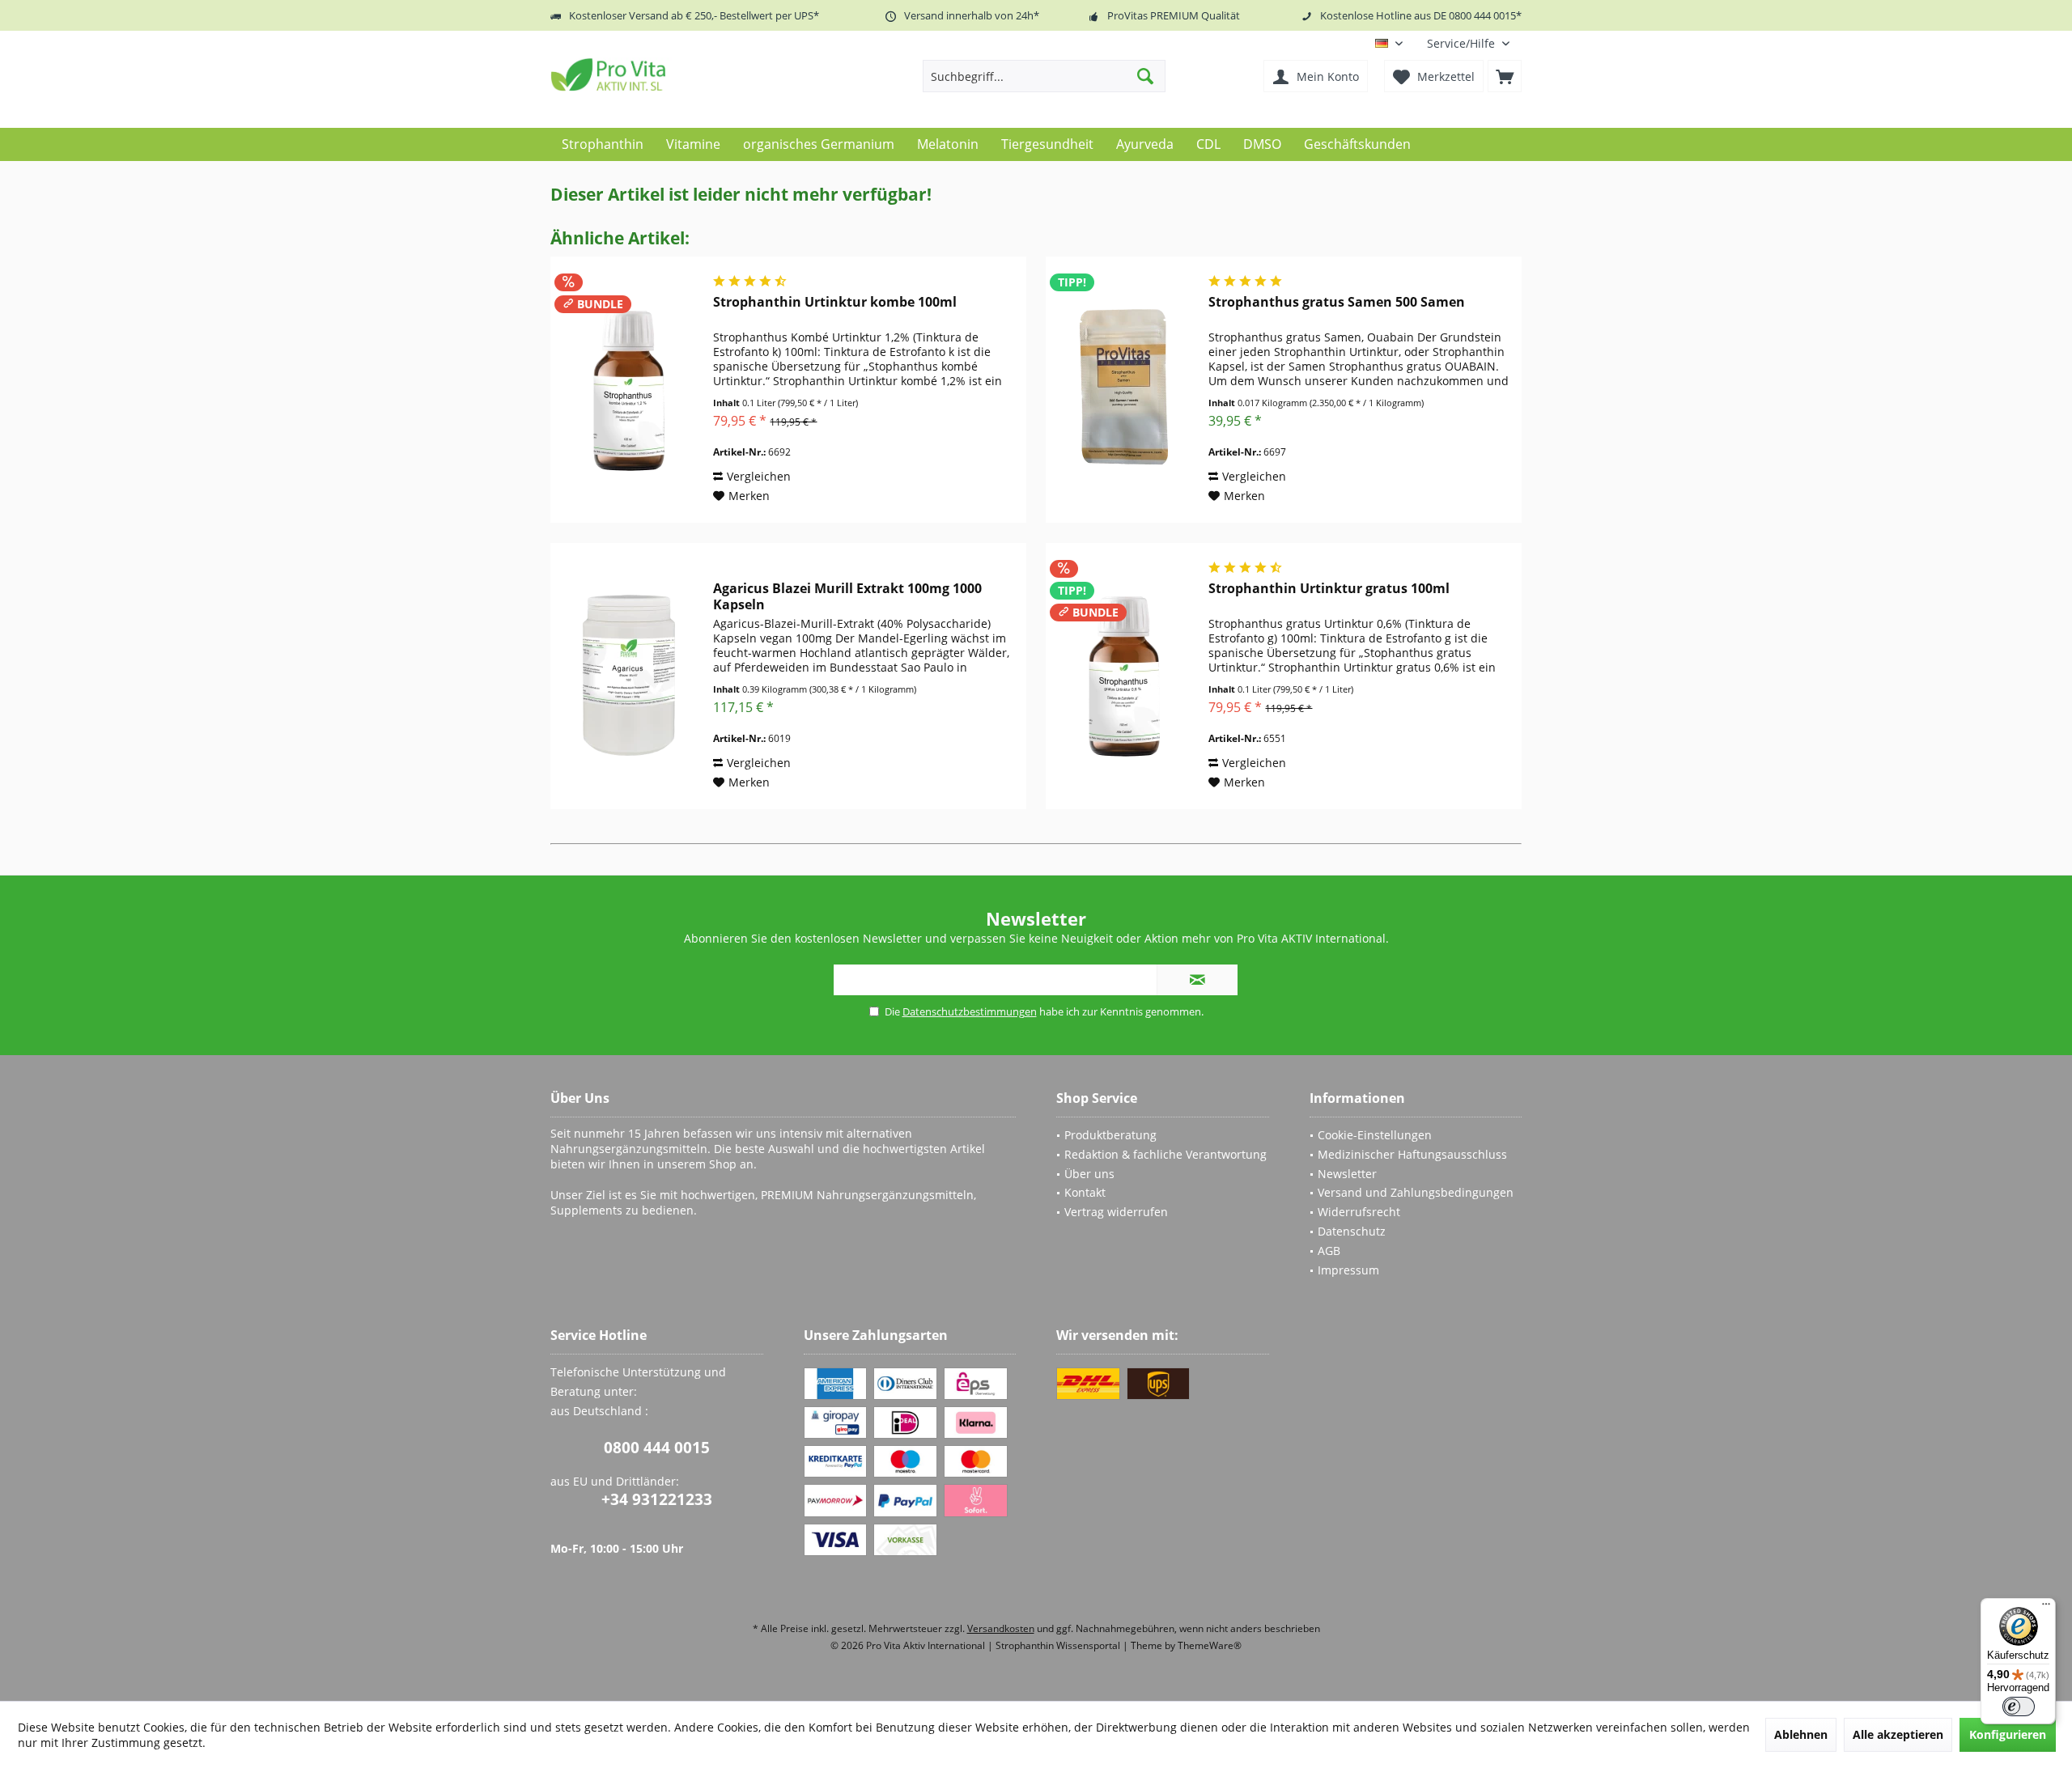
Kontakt (1085, 1192)
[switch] (2019, 1707)
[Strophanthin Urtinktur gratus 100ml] (1123, 676)
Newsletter (1347, 1174)
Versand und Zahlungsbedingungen (1416, 1192)
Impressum (1348, 1270)
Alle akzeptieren (1898, 1734)
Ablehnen (1801, 1734)
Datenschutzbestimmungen (970, 1011)
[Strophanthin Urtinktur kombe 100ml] (628, 390)
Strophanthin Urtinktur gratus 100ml (1329, 589)
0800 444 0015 (657, 1448)
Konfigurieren (2008, 1734)
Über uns (1089, 1174)
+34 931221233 (657, 1499)
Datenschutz (1352, 1231)
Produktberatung (1110, 1135)
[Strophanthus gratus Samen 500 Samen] (1123, 390)
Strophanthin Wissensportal (1059, 1645)
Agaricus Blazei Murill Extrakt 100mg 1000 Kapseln (847, 596)
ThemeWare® (1210, 1645)
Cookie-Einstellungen (1375, 1135)
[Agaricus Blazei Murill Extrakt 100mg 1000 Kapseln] (628, 676)
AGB (1329, 1251)
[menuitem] (1468, 43)
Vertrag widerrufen (1116, 1212)
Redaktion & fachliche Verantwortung (1165, 1154)
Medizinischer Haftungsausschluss (1412, 1154)
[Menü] (2046, 1608)
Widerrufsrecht (1359, 1212)
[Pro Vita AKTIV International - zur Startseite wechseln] (668, 74)
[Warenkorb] (1505, 76)
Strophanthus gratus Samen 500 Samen (1337, 302)
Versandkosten (1001, 1628)
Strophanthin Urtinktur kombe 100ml (835, 302)
